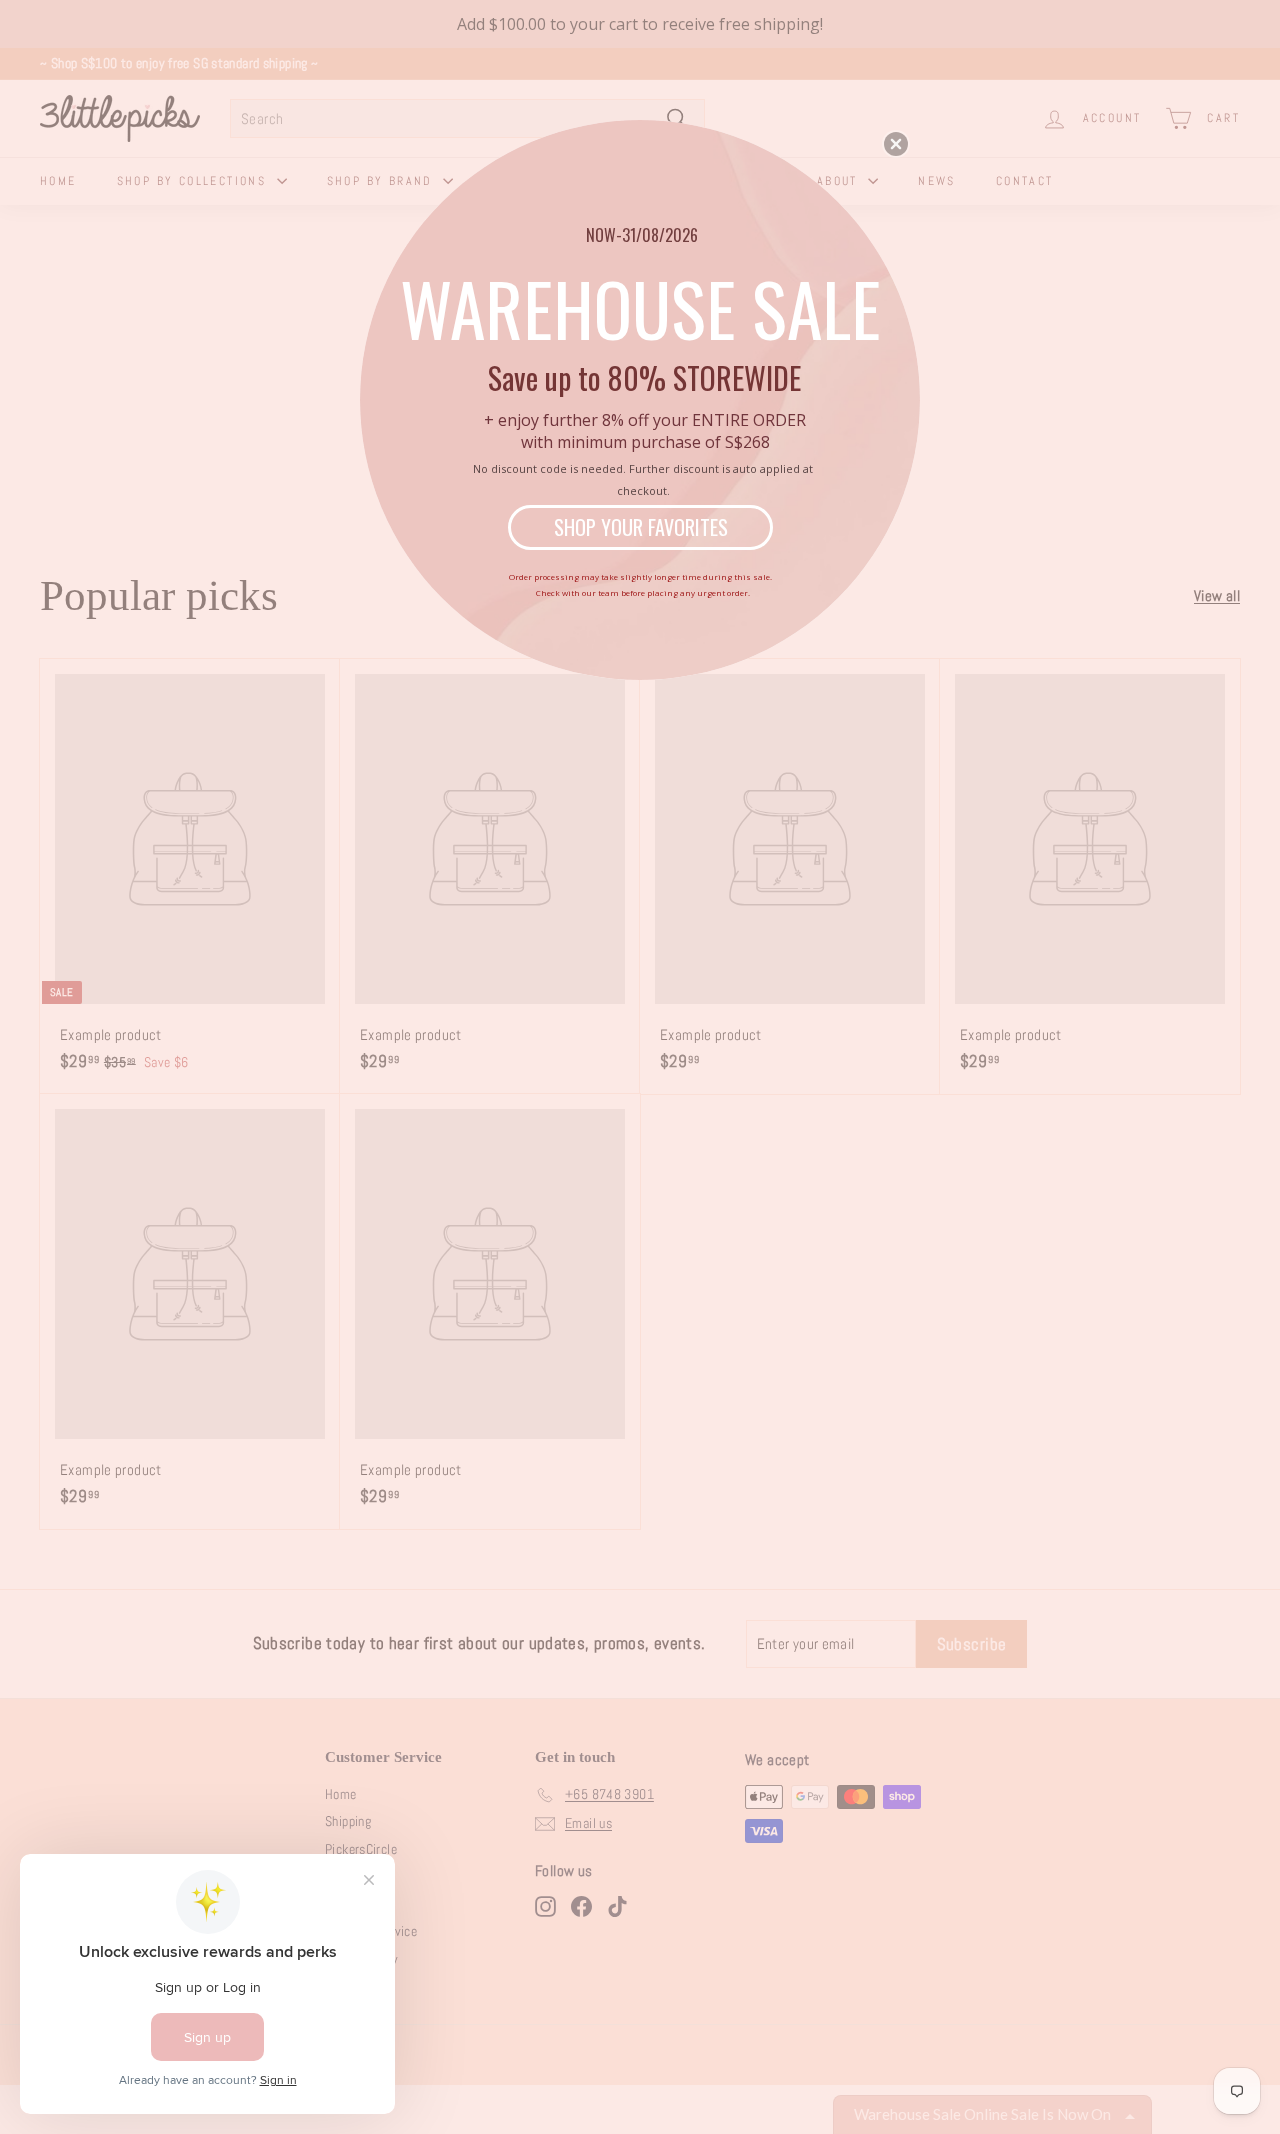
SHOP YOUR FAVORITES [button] (641, 527)
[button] (896, 144)
